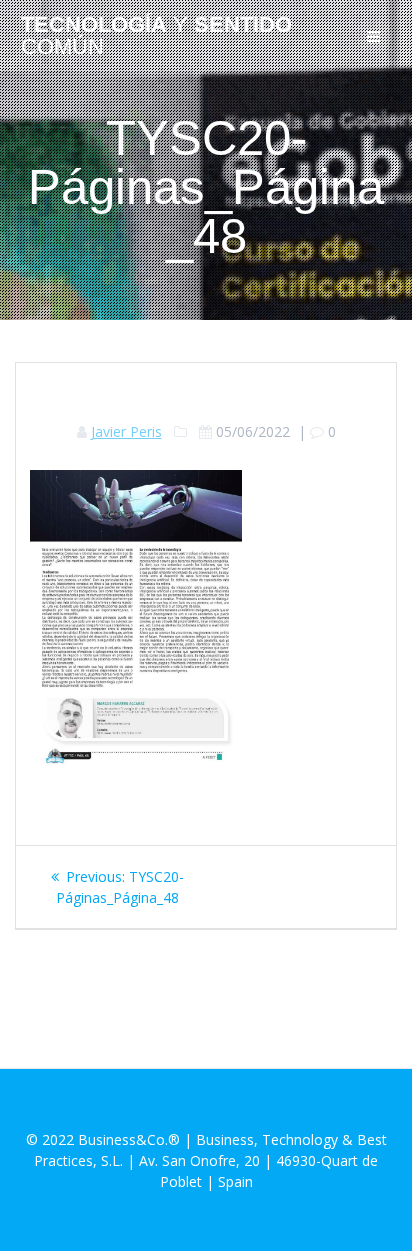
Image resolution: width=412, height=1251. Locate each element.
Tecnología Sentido (156, 36)
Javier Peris (126, 431)
